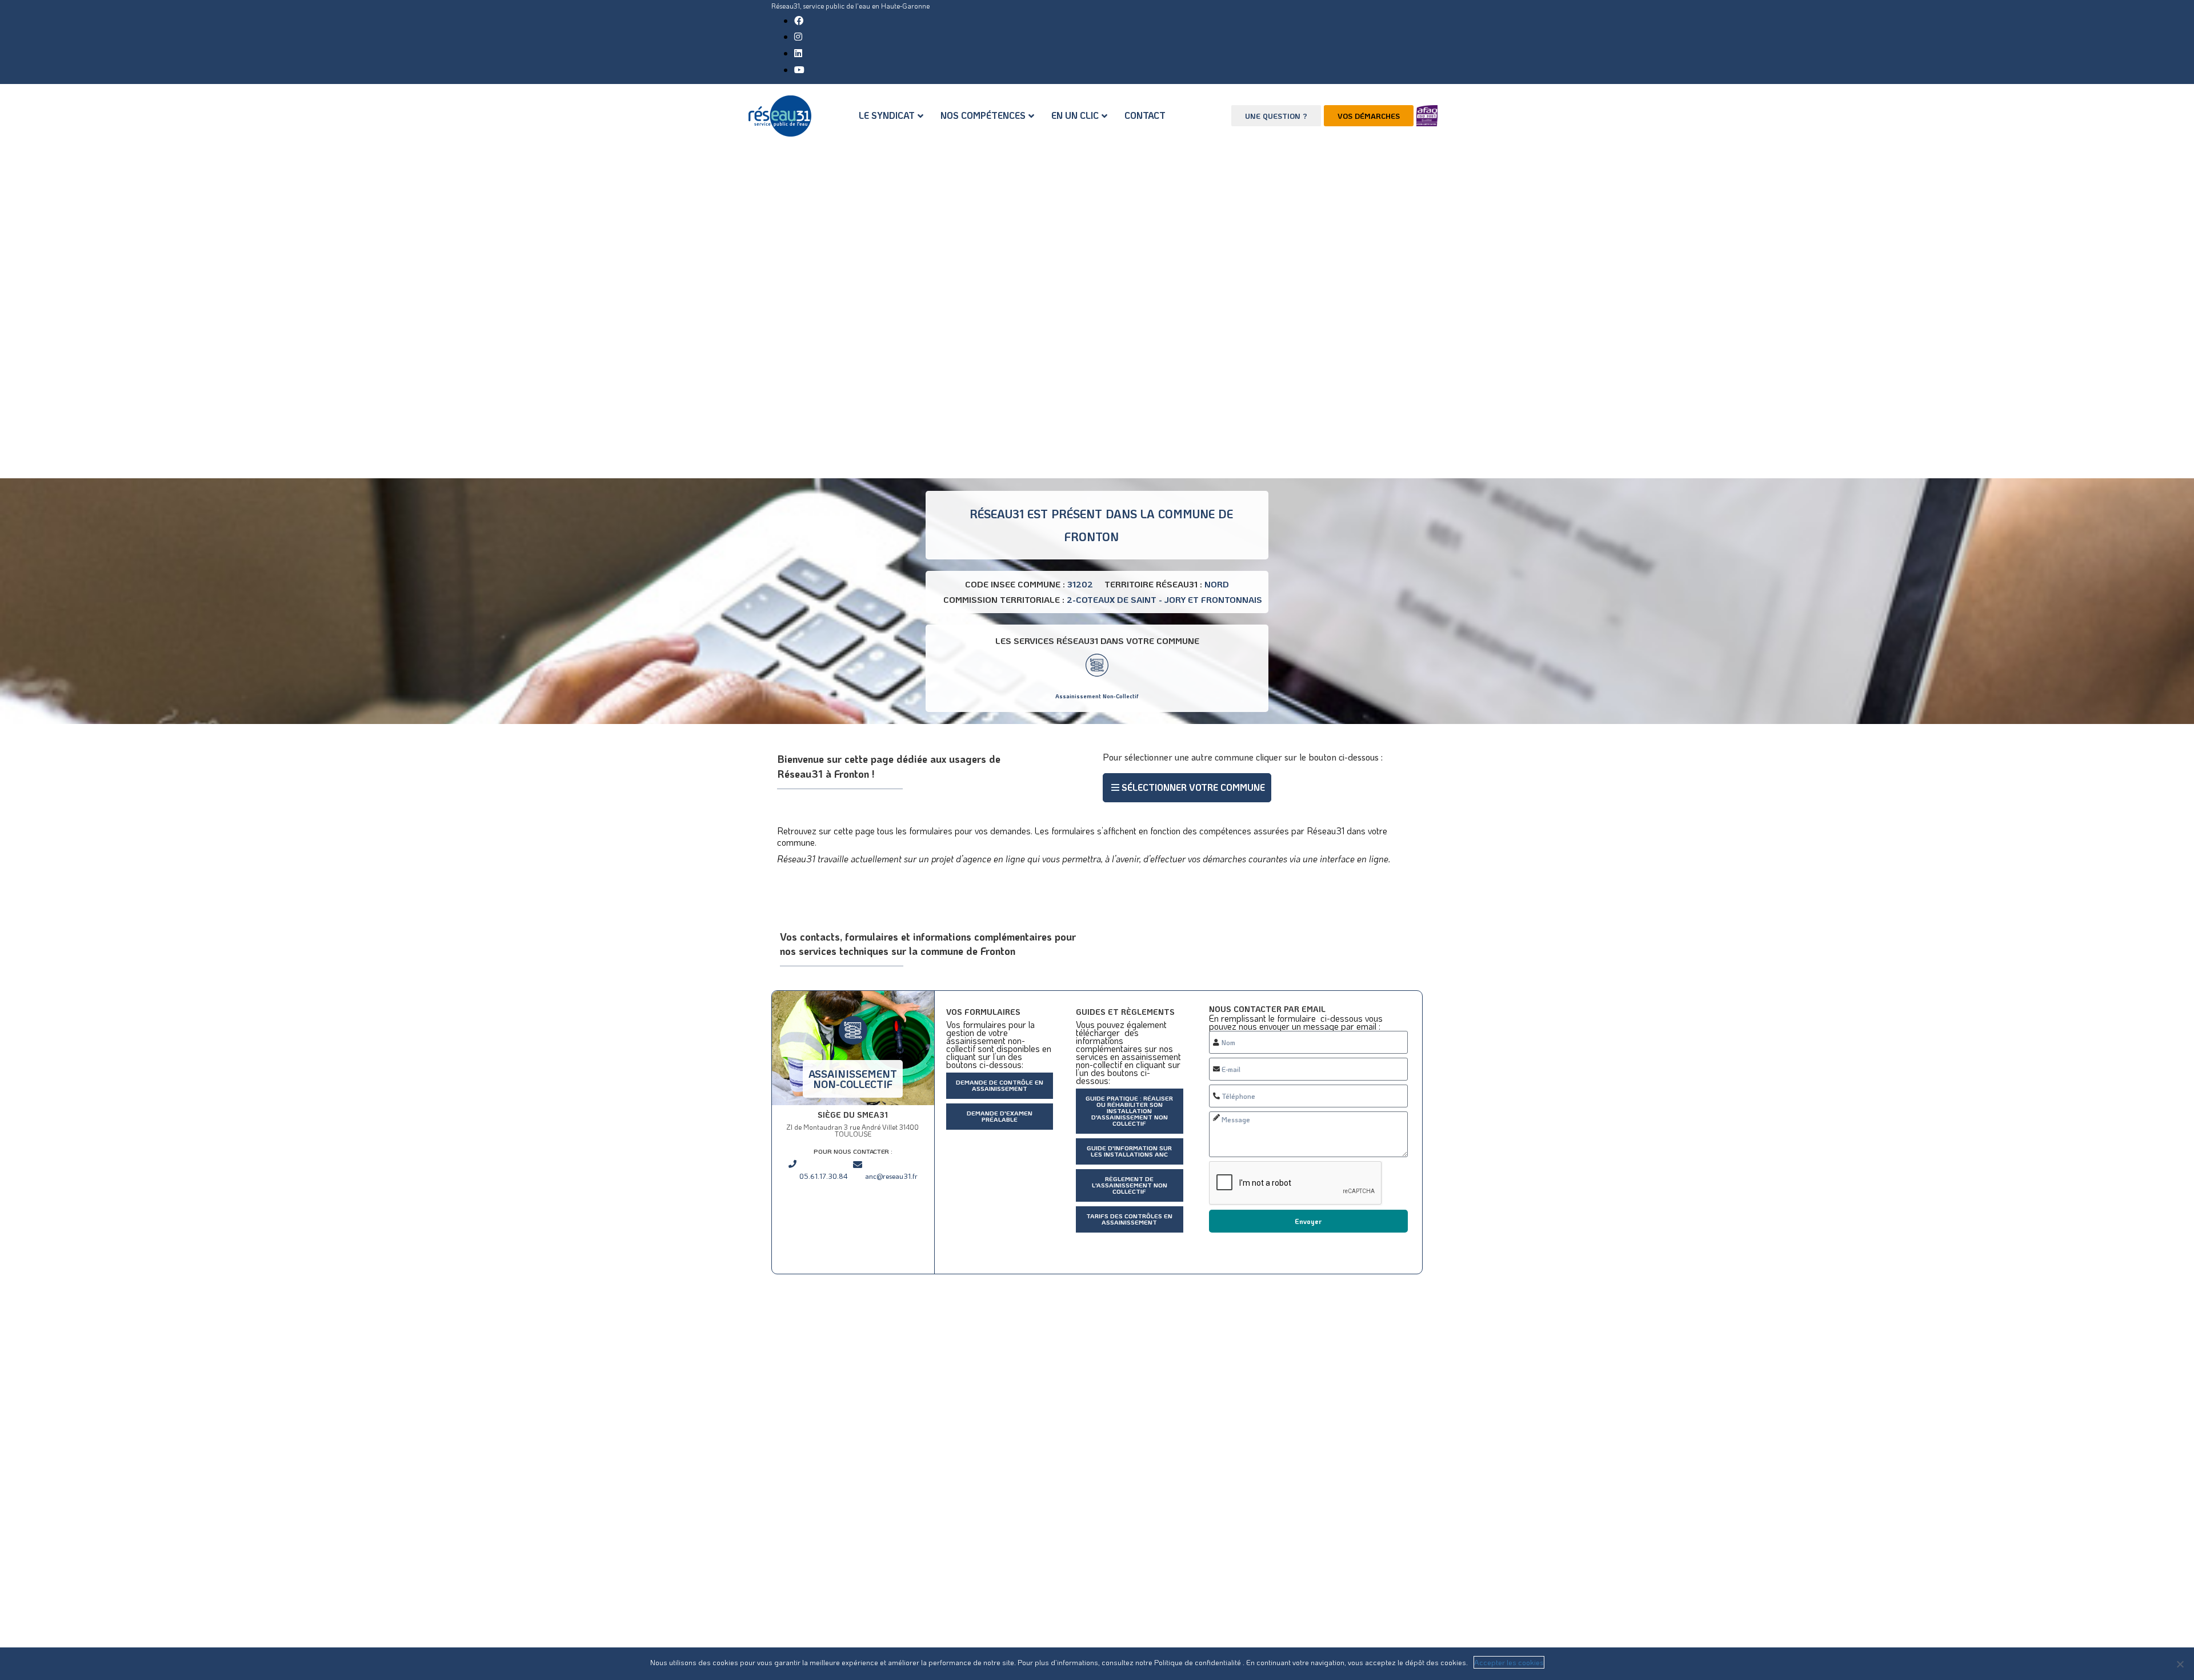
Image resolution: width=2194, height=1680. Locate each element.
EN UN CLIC (1075, 115)
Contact (1145, 115)
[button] (1187, 788)
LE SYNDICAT (887, 115)
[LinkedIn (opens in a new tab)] (798, 53)
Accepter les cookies (1509, 1662)
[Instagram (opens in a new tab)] (798, 36)
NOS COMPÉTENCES (983, 115)
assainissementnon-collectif (853, 1079)
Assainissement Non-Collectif (1097, 696)
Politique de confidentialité (1198, 1662)
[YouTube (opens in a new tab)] (799, 69)
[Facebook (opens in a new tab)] (799, 20)
